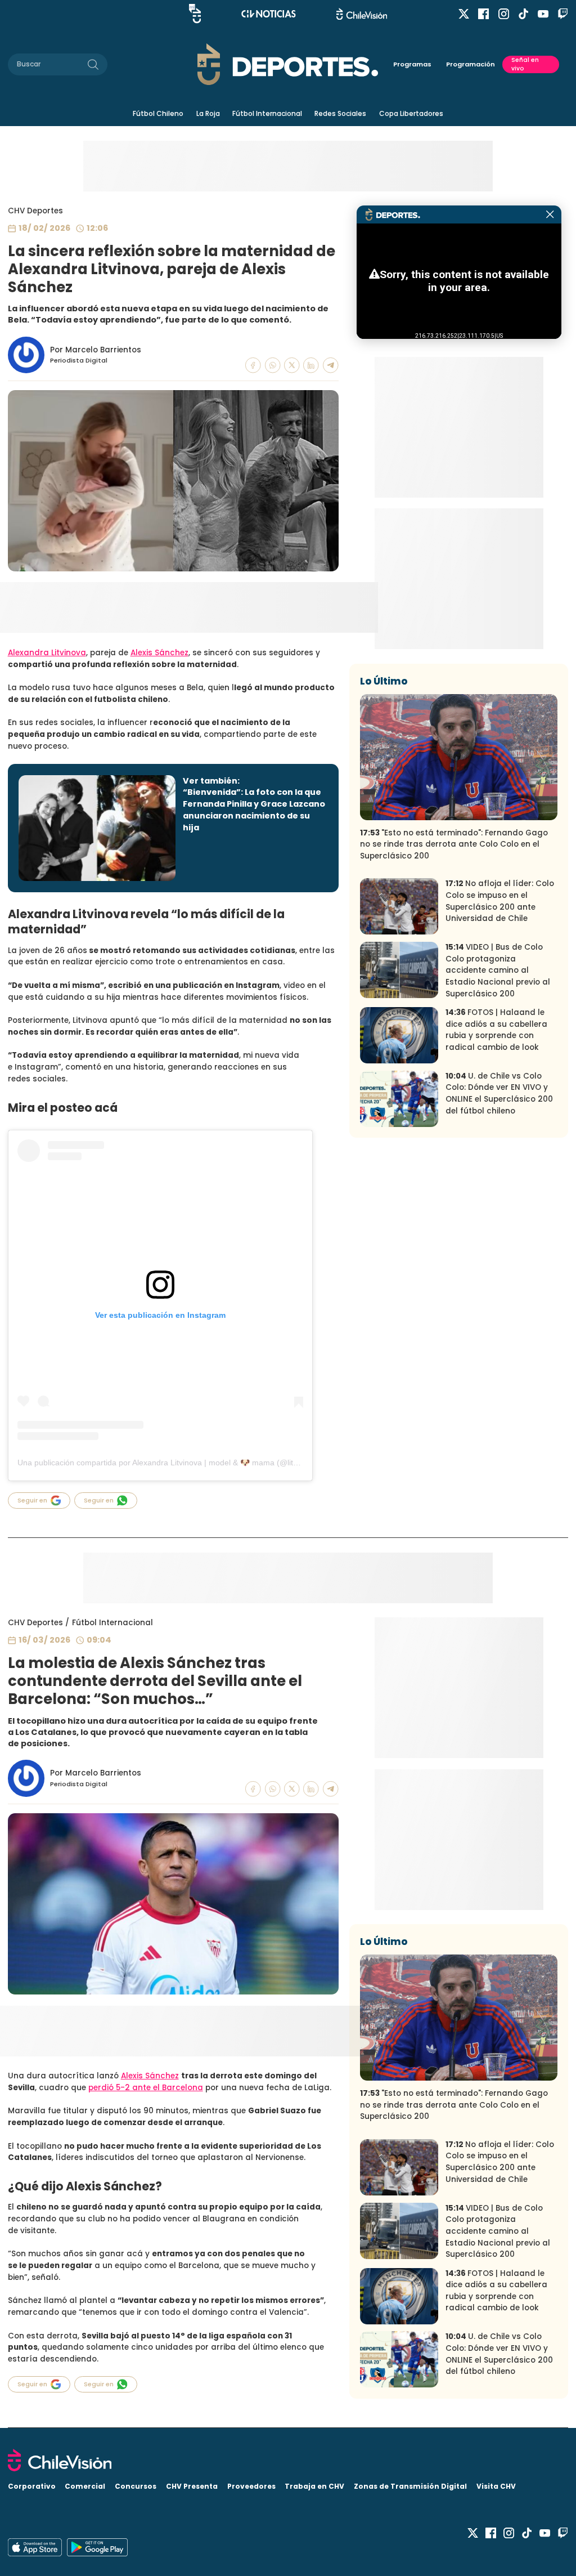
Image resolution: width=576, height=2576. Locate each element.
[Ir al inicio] (288, 2460)
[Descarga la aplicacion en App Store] (97, 2547)
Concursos (136, 2486)
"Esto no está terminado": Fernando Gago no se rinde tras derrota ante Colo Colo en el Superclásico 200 (454, 844)
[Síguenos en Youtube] (543, 14)
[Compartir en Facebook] (253, 365)
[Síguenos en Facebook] (483, 14)
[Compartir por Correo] (331, 365)
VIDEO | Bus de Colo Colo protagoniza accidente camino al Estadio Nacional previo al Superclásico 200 (498, 970)
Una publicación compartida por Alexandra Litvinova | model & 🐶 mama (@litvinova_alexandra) (188, 1463)
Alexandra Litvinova (47, 653)
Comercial (85, 2486)
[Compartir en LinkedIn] (311, 365)
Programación (471, 64)
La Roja (208, 113)
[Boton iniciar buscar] (93, 64)
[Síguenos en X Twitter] (464, 14)
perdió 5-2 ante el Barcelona (146, 2088)
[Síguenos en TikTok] (523, 14)
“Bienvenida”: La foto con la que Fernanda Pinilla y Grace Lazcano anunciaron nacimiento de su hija (254, 810)
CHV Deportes (35, 211)
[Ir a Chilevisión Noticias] (269, 14)
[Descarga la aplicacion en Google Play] (35, 2547)
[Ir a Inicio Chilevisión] (362, 14)
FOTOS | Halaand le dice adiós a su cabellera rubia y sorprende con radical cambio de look (496, 1030)
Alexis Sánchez (159, 653)
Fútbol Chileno (158, 113)
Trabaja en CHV (314, 2486)
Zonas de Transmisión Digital (410, 2486)
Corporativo (32, 2486)
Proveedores (251, 2486)
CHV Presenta (192, 2486)
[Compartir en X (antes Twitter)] (292, 365)
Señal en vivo (525, 64)
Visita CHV (496, 2486)
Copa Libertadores (411, 113)
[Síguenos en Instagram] (504, 14)
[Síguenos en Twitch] (563, 14)
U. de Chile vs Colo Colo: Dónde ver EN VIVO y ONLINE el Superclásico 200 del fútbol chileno (499, 1094)
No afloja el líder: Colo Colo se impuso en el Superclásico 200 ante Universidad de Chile (500, 901)
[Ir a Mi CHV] (195, 14)
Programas (412, 64)
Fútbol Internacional (267, 113)
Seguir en (32, 1500)
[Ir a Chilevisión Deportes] (288, 64)
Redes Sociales (340, 113)
